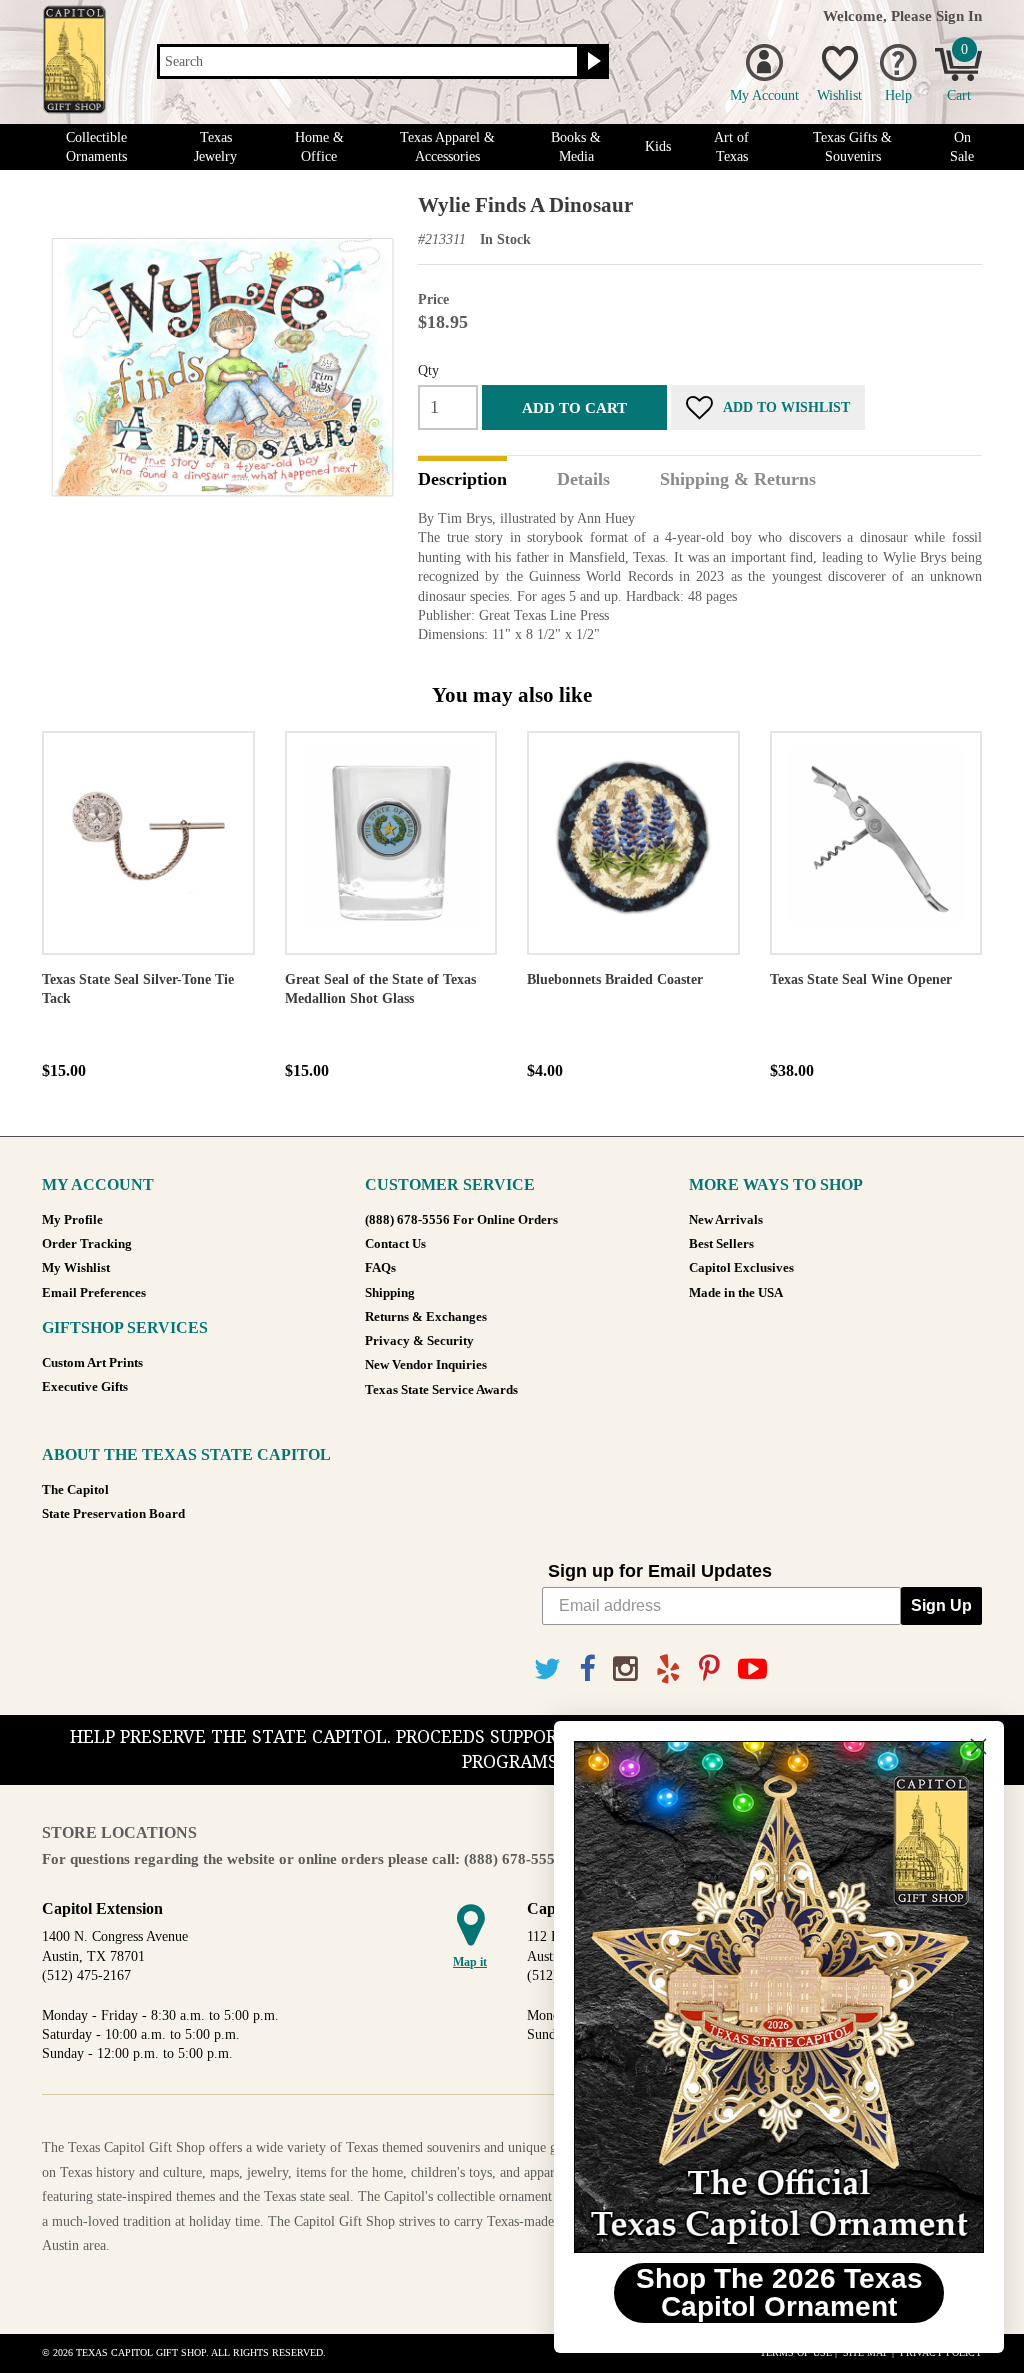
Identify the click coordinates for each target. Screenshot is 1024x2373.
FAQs (380, 1268)
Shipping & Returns (738, 480)
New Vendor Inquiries (426, 1365)
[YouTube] (752, 1669)
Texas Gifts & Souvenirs (852, 147)
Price (433, 299)
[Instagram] (625, 1669)
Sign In (959, 15)
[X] (547, 1669)
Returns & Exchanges (426, 1317)
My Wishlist (76, 1268)
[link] (779, 1997)
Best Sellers (721, 1244)
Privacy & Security (419, 1341)
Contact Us (395, 1244)
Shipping (390, 1293)
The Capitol (75, 1490)
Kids (658, 146)
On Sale (962, 147)
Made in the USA (736, 1293)
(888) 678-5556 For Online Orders (461, 1220)
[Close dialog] (978, 1746)
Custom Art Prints (92, 1363)
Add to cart (574, 407)
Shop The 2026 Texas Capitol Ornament (779, 2292)
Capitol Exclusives (741, 1268)
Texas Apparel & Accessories (447, 147)
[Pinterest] (709, 1669)
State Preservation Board (113, 1514)
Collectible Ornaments (96, 147)
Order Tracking (87, 1244)
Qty (428, 370)
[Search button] (591, 62)
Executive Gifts (85, 1387)
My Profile (72, 1220)
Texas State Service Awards (441, 1390)
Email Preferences (94, 1293)
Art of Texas (731, 147)
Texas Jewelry (215, 147)
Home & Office (319, 147)
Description (462, 480)
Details (583, 480)
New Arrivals (726, 1220)
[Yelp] (668, 1669)
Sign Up (941, 1605)
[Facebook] (587, 1669)
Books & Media (576, 147)
